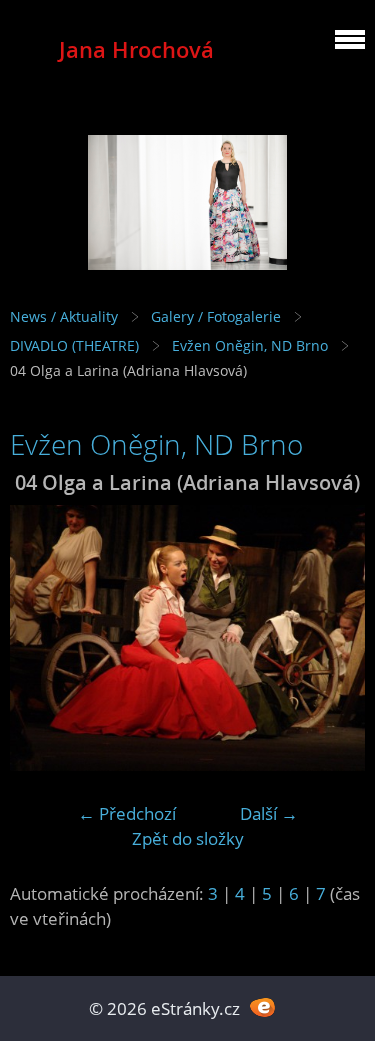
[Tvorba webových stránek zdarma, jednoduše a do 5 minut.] (263, 1006)
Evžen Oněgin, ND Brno (250, 345)
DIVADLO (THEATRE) (74, 345)
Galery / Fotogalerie (216, 316)
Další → (269, 813)
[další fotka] (332, 638)
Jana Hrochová (136, 49)
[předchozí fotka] (42, 638)
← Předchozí (127, 813)
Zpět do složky (188, 838)
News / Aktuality (64, 316)
